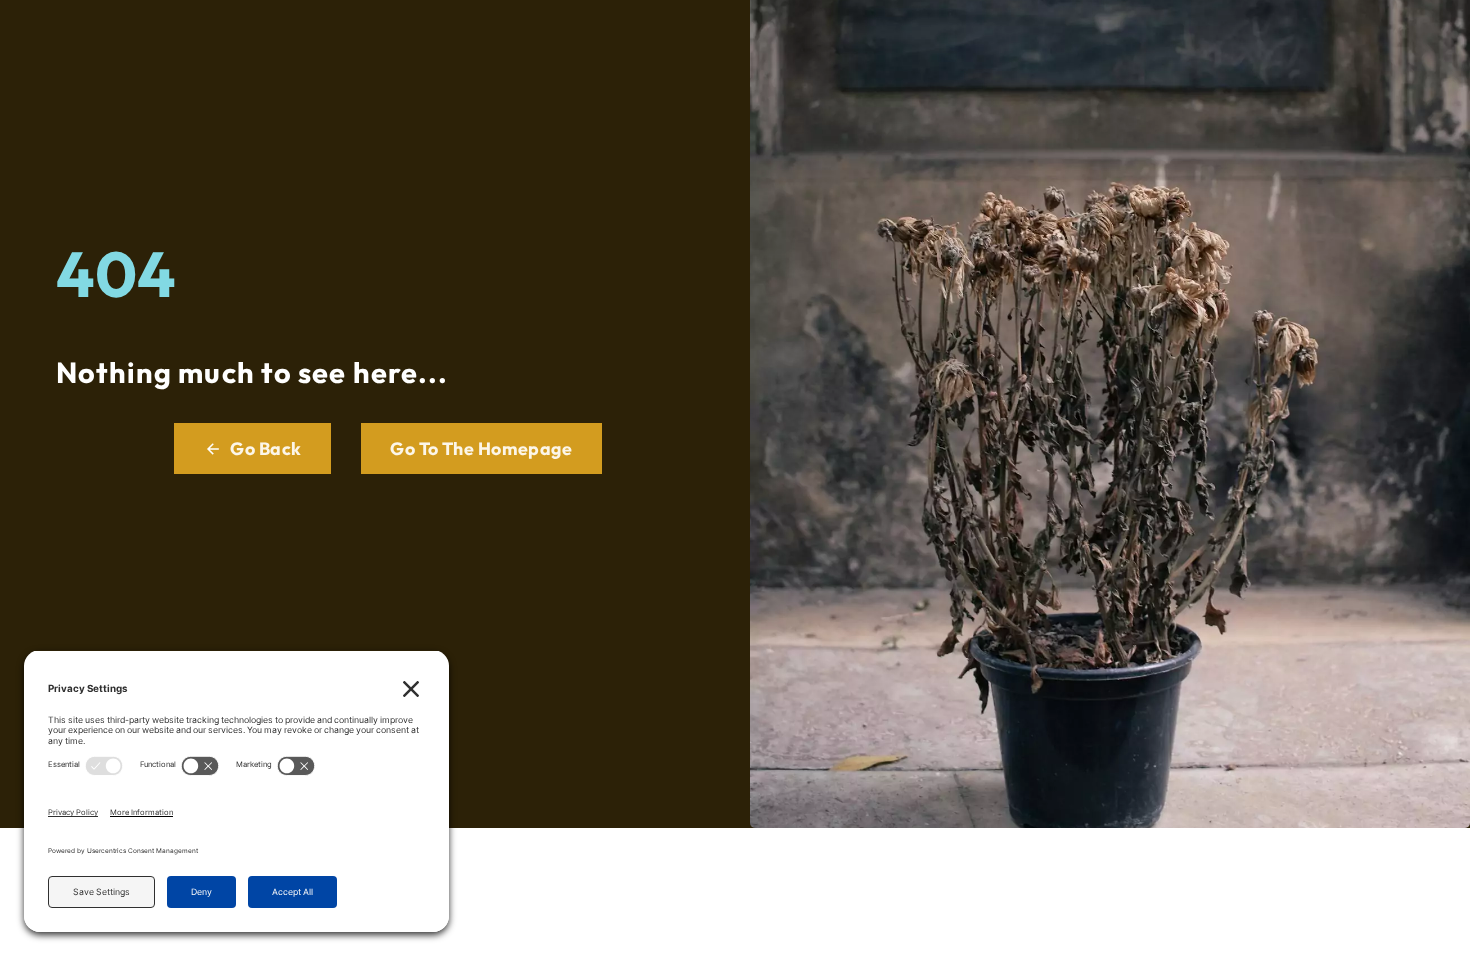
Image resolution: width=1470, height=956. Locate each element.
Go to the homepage (481, 448)
